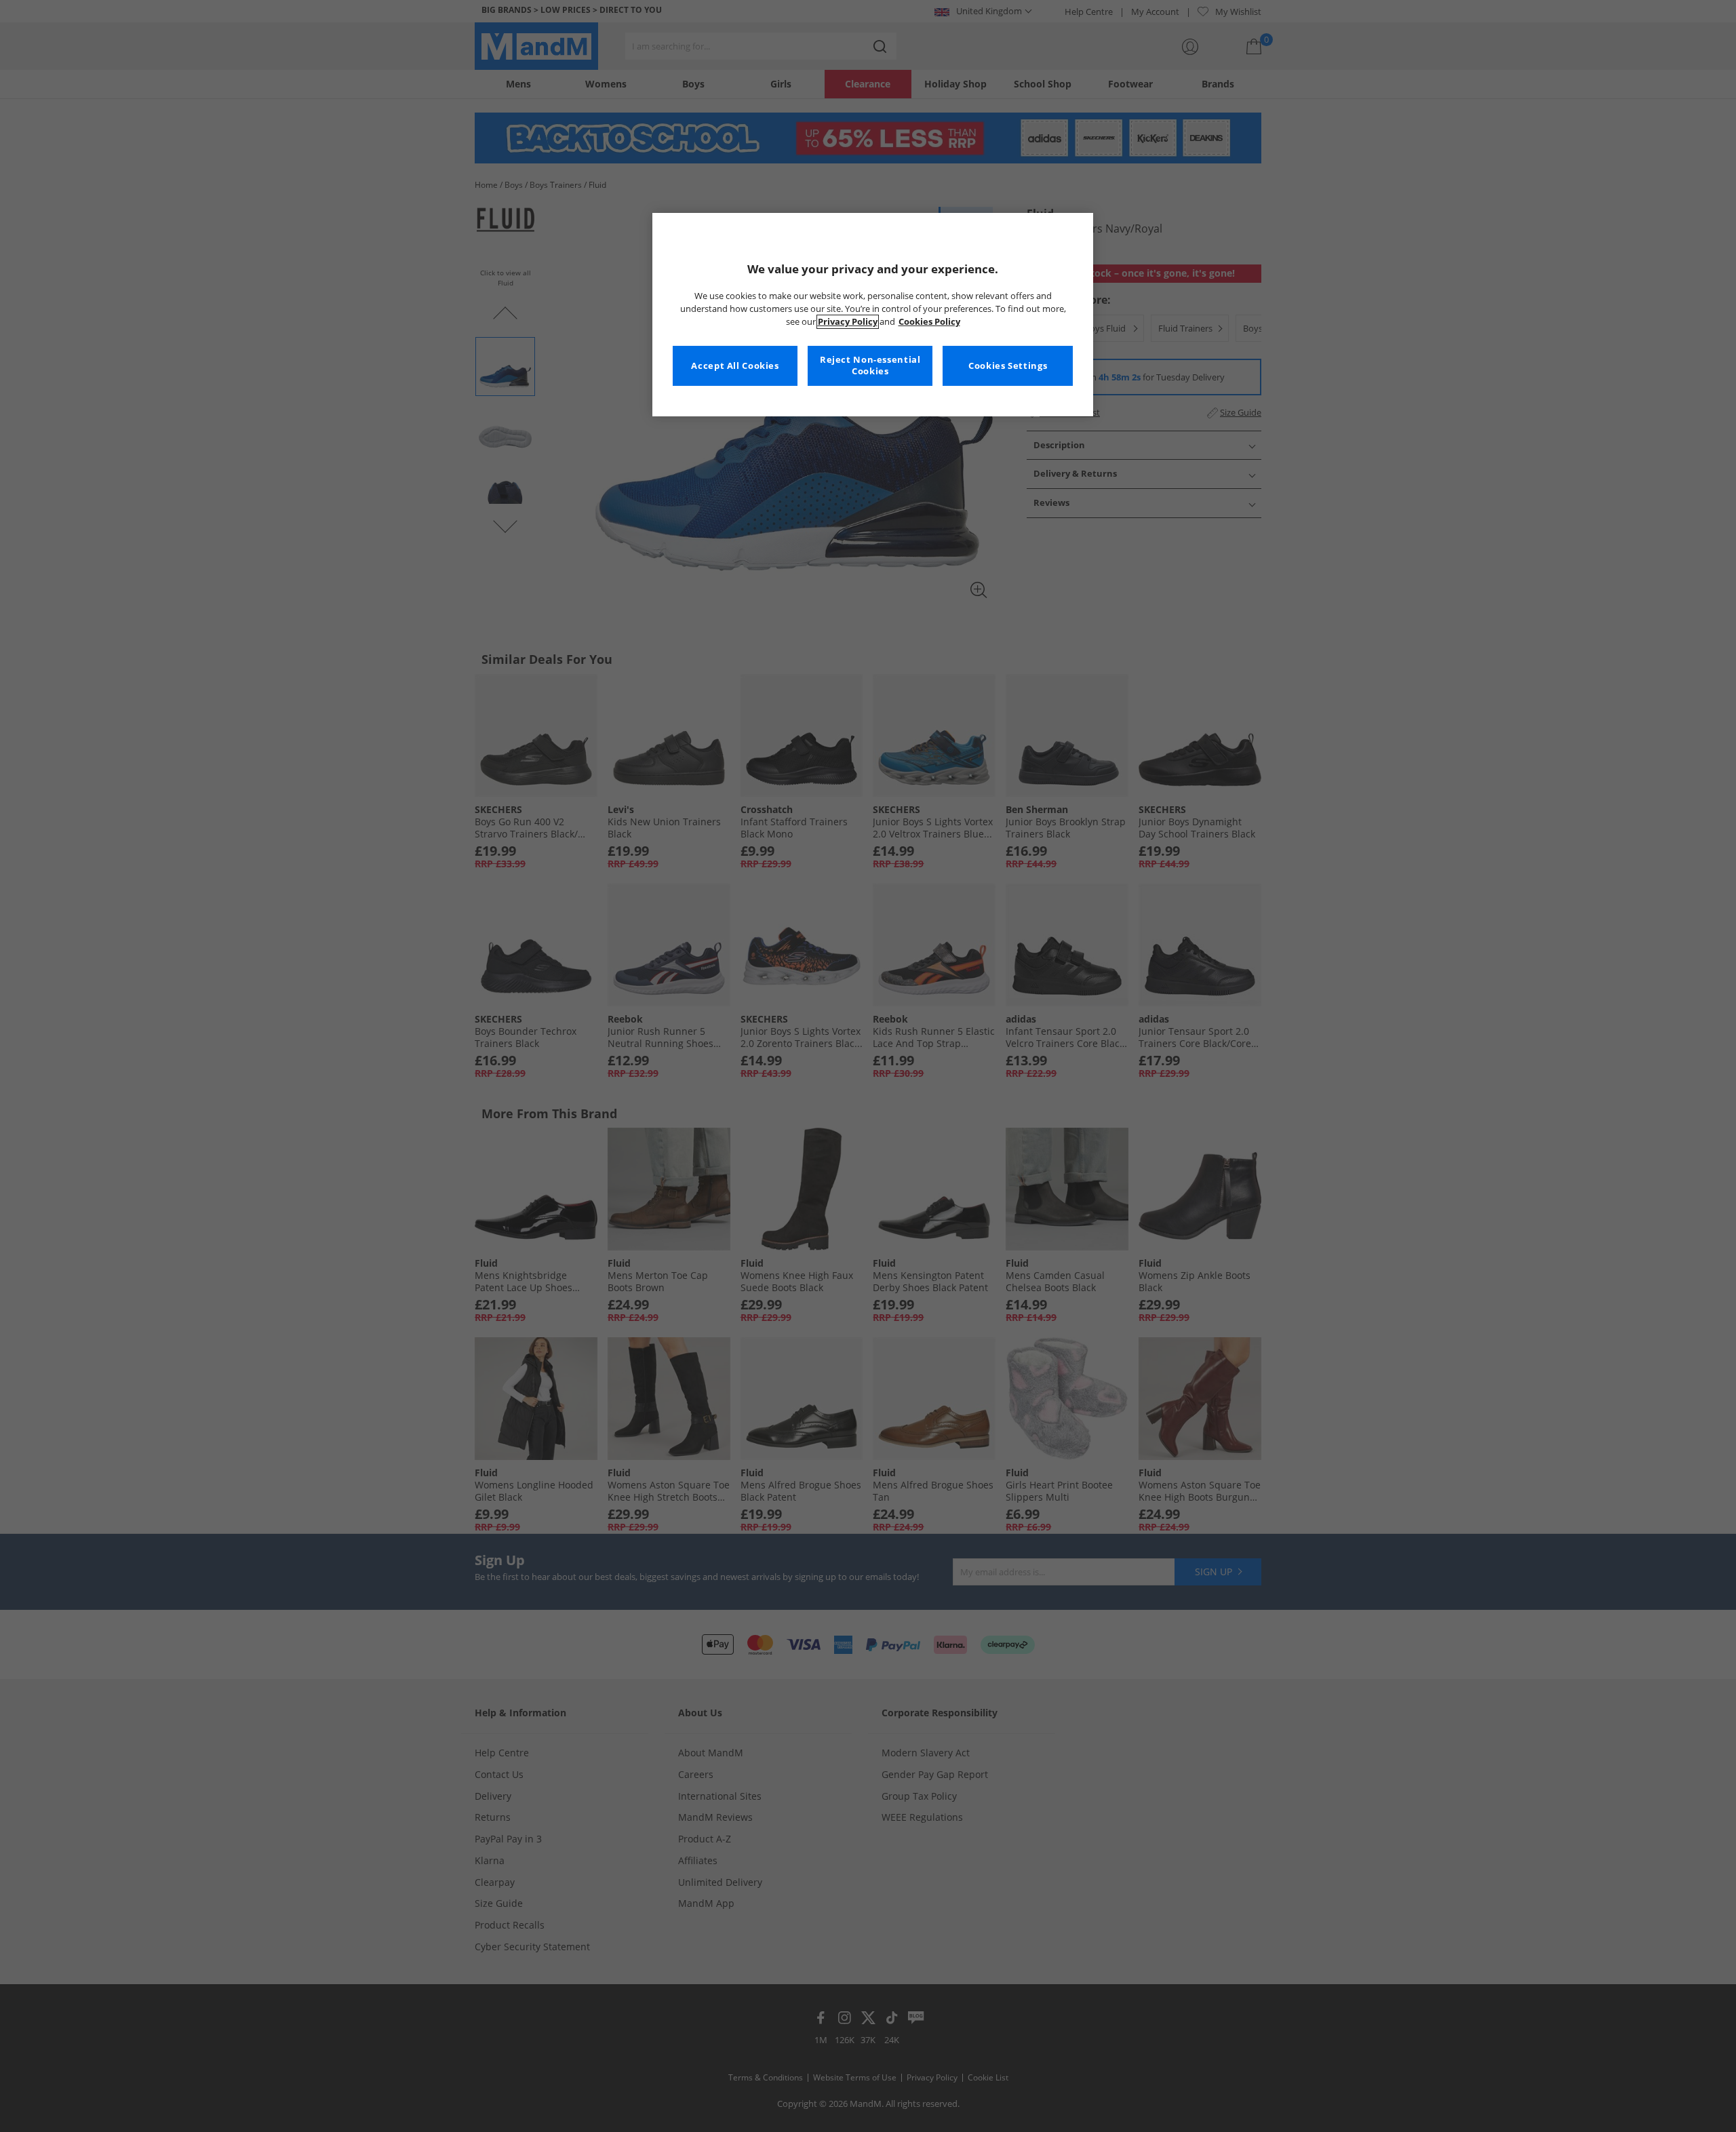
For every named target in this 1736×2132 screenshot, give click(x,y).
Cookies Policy (929, 322)
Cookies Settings (1008, 366)
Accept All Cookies (735, 366)
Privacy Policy (848, 322)
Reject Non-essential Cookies (870, 366)
